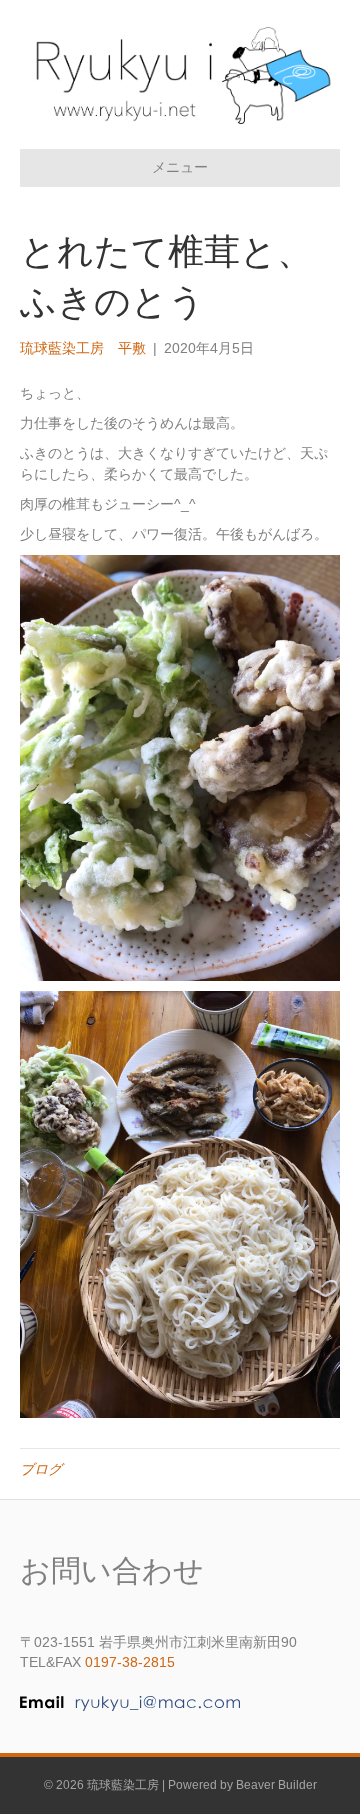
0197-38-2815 (130, 1662)
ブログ (41, 1469)
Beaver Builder (276, 1785)
